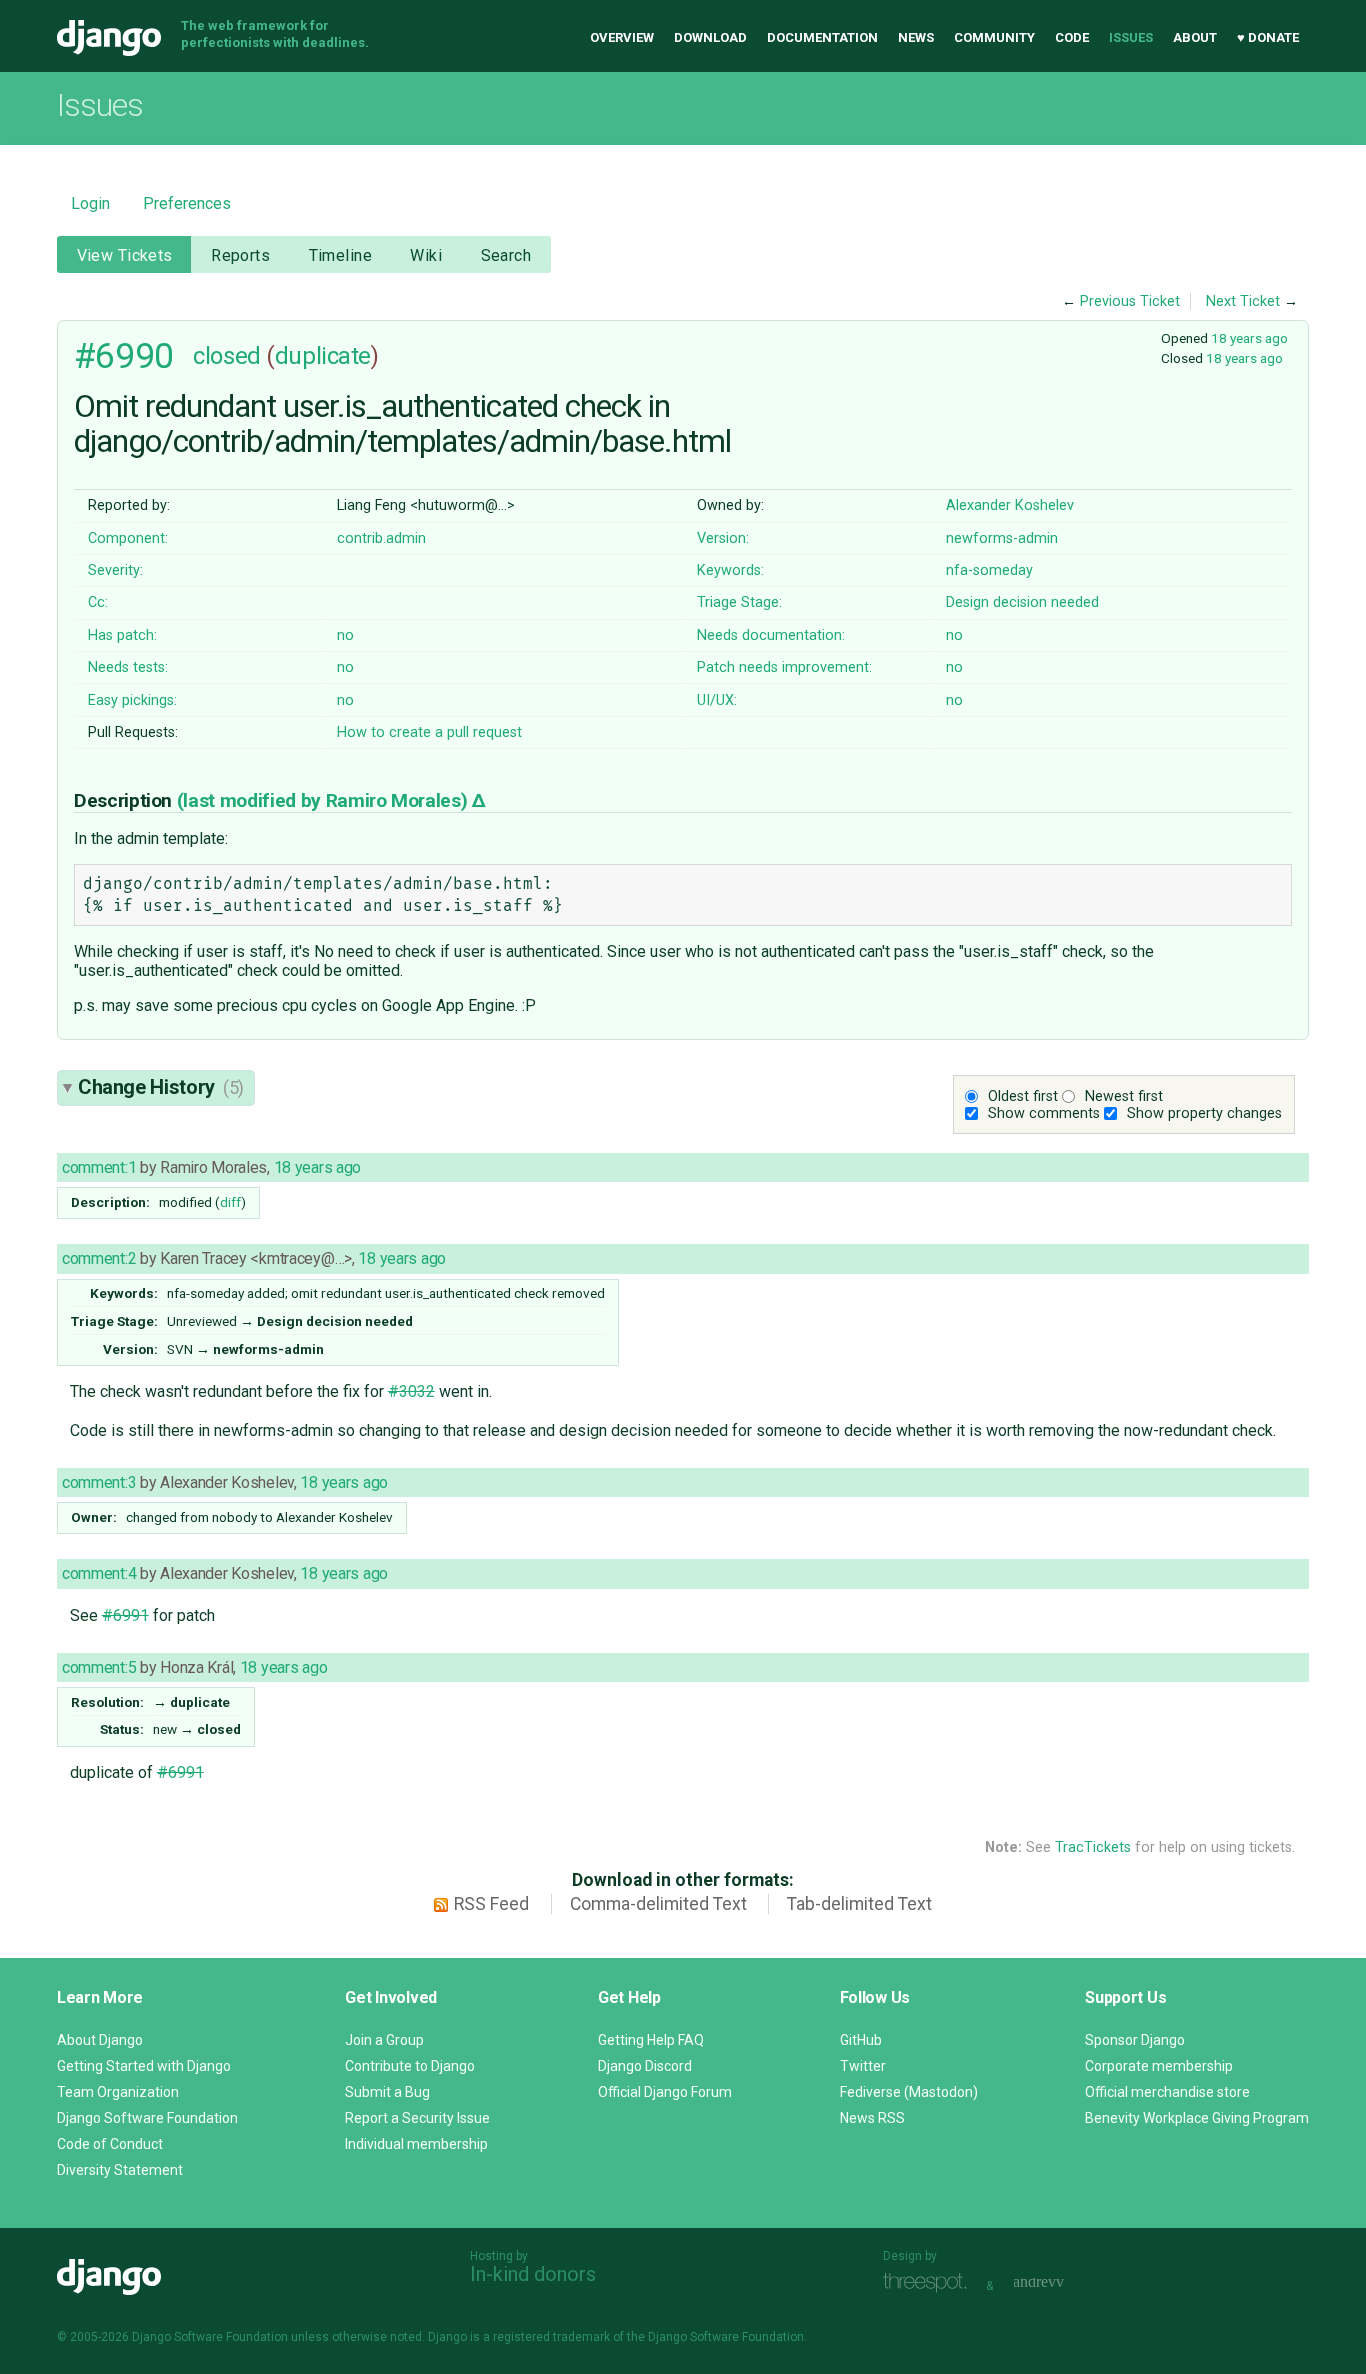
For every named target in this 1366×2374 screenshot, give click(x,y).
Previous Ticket (1130, 301)
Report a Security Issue (417, 2118)
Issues (1131, 37)
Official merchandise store (1167, 2092)
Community (994, 37)
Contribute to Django (410, 2066)
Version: (723, 538)
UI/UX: (717, 700)
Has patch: (122, 635)
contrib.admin (381, 538)
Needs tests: (128, 667)
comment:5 (99, 1667)
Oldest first (1023, 1096)
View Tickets (125, 255)
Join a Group (384, 2040)
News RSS (872, 2118)
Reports (240, 255)
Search (506, 255)
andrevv (1061, 2283)
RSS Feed (491, 1904)
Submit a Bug (387, 2092)
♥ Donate (1268, 37)
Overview (622, 37)
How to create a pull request (429, 732)
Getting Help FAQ (651, 2040)
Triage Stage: (739, 602)
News (916, 37)
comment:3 (99, 1482)
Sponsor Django (1135, 2040)
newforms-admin (1002, 538)
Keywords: (730, 570)
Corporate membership (1159, 2066)
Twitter (863, 2066)
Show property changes (1204, 1113)
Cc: (98, 602)
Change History (161, 1087)
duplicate (323, 356)
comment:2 (99, 1258)
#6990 (124, 356)
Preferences (187, 203)
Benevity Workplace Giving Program (1197, 2118)
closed (226, 356)
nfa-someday (989, 570)
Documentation (822, 37)
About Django (100, 2040)
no (345, 635)
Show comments (1044, 1113)
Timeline (340, 255)
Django (109, 38)
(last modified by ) (324, 800)
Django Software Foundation (147, 2118)
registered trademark (551, 2337)
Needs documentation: (771, 635)
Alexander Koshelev (1010, 505)
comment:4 (99, 1573)
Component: (128, 538)
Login (90, 203)
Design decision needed (1022, 602)
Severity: (115, 570)
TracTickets (1093, 1847)
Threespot (930, 2283)
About (1195, 37)
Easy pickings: (132, 700)
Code (1072, 37)
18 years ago (1249, 338)
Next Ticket (1243, 301)
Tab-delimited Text (859, 1904)
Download (710, 37)
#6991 (125, 1615)
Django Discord (645, 2066)
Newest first (1124, 1096)
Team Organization (118, 2092)
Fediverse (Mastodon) (909, 2092)
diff (230, 1202)
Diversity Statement (120, 2170)
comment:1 (99, 1167)
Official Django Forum (665, 2092)
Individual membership (416, 2144)
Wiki (426, 255)
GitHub (861, 2040)
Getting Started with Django (144, 2066)
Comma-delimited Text (658, 1904)
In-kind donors (533, 2274)
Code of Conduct (110, 2144)
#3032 (411, 1391)
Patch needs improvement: (784, 667)
